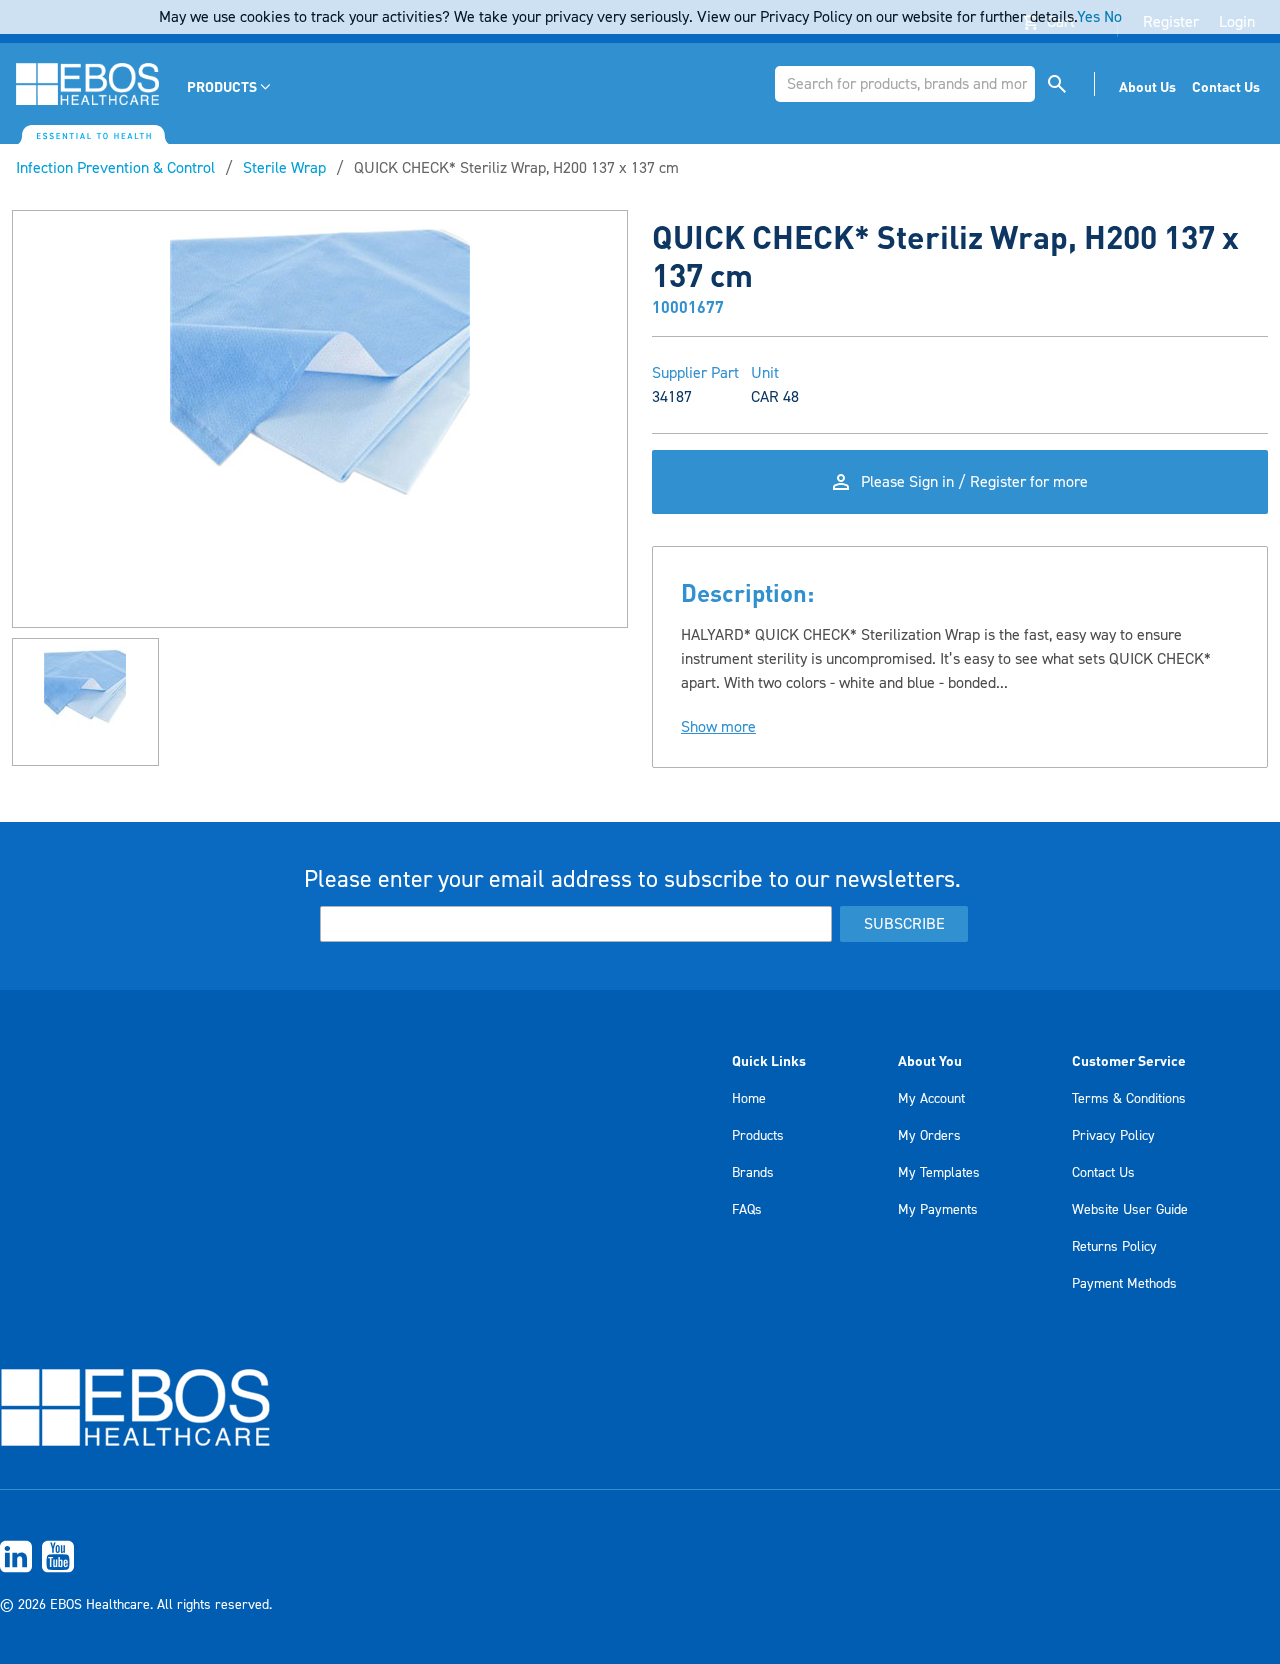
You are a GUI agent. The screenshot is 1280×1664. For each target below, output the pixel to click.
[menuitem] (230, 86)
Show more (718, 727)
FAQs (747, 1210)
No (1113, 17)
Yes (1088, 17)
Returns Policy (1114, 1247)
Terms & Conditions (1129, 1099)
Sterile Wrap (284, 168)
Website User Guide (1130, 1210)
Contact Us (1103, 1173)
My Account (931, 1099)
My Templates (939, 1173)
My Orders (929, 1136)
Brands (753, 1173)
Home (749, 1099)
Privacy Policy (1113, 1136)
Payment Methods (1124, 1284)
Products (758, 1136)
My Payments (938, 1210)
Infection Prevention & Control (115, 168)
